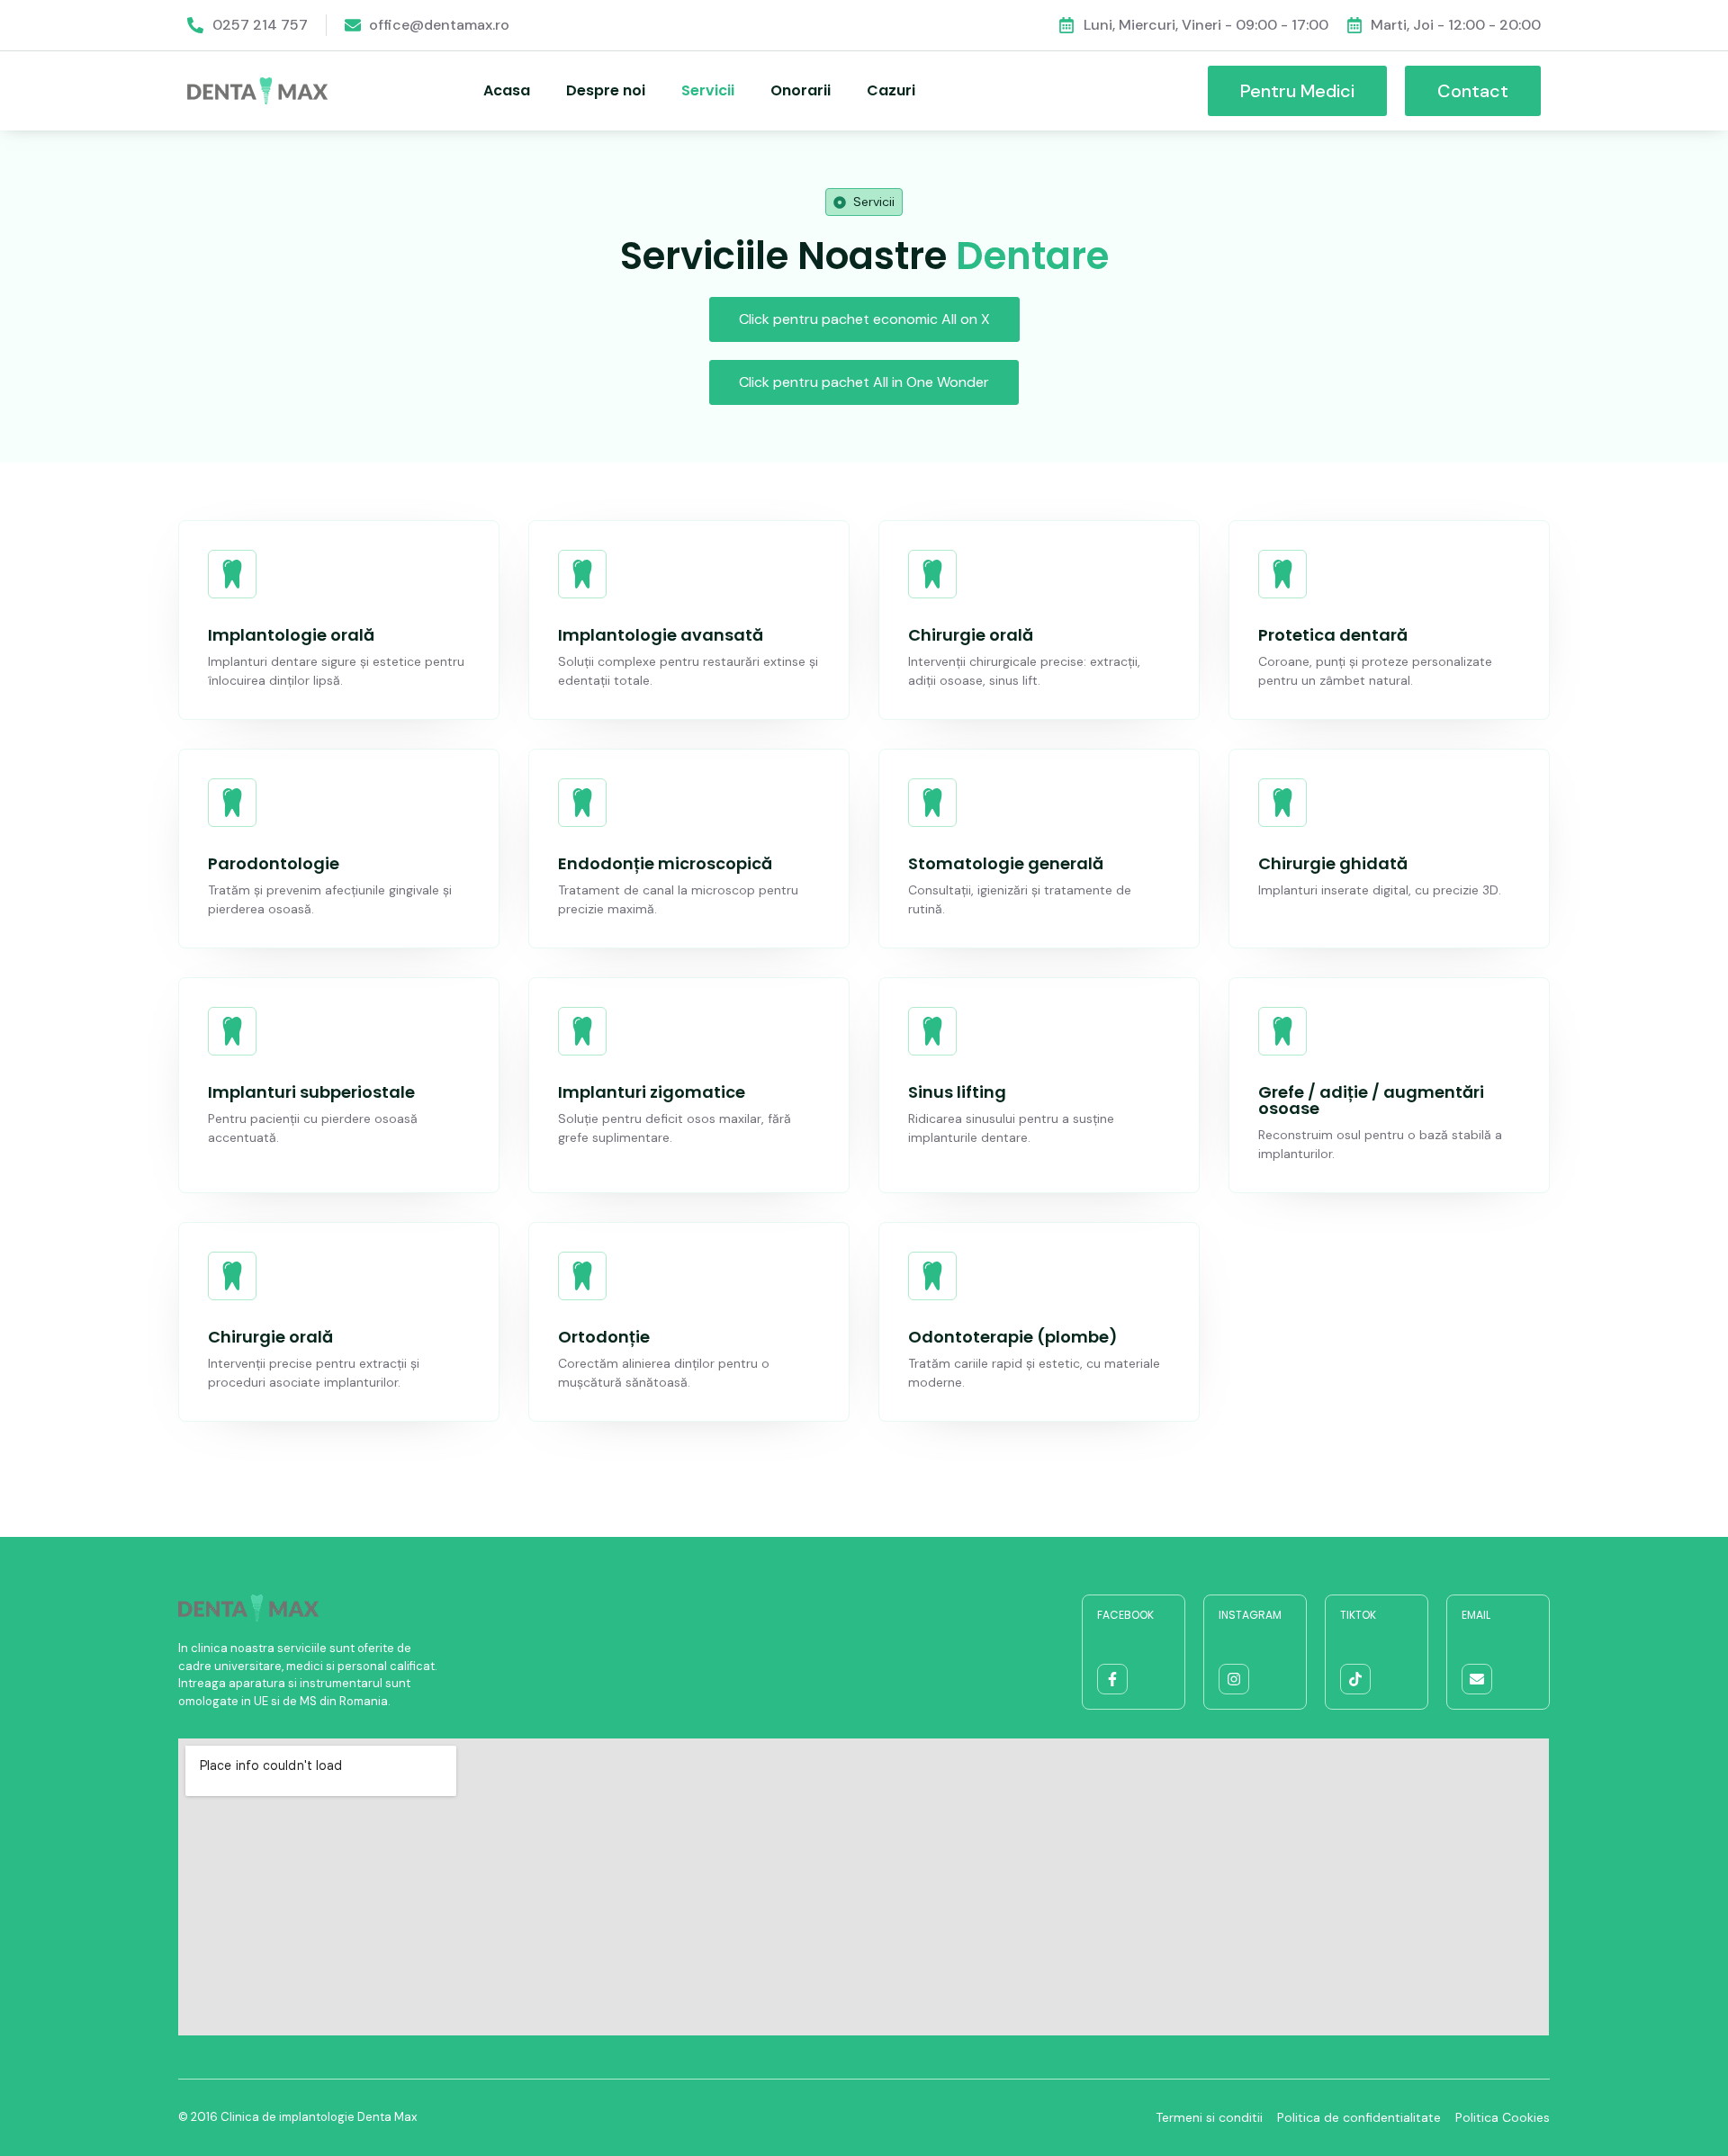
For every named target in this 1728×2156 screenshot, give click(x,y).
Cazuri (891, 90)
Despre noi (606, 90)
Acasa (507, 90)
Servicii (708, 90)
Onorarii (801, 90)
